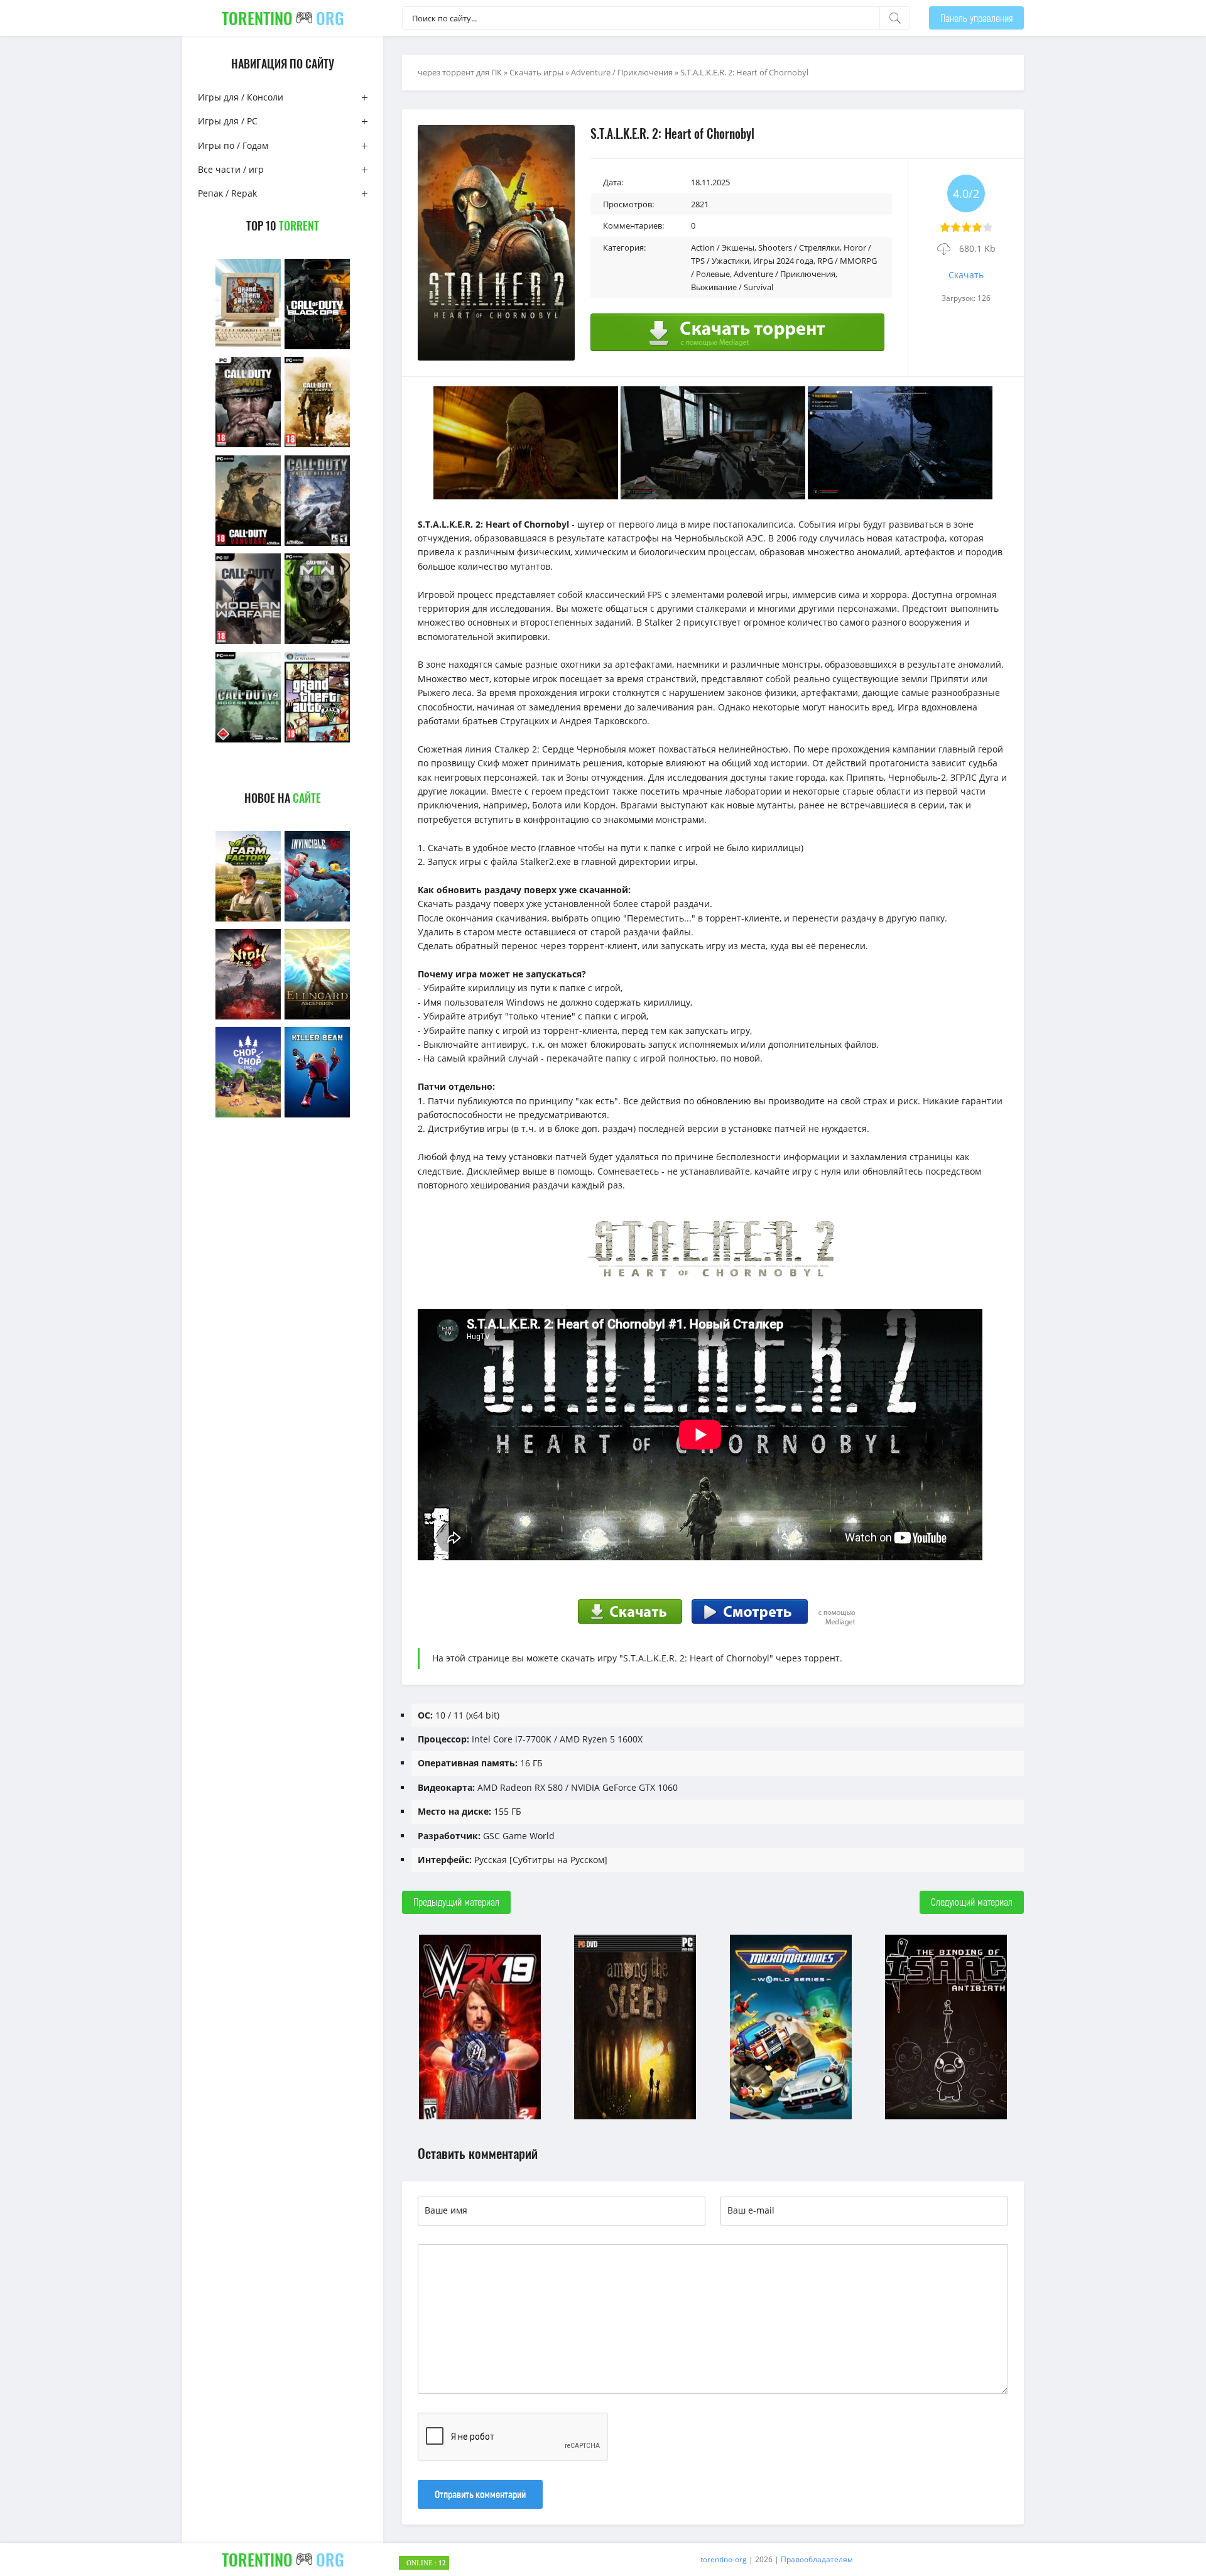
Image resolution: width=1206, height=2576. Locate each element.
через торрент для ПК (460, 72)
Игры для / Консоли (241, 97)
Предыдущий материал (456, 1902)
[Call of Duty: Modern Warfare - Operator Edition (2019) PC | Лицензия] (248, 642)
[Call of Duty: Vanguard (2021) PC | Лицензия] (248, 544)
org (283, 18)
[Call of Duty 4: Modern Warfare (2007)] (248, 741)
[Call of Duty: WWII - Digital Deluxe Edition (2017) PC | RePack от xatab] (248, 446)
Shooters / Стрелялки (799, 247)
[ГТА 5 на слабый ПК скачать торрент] (248, 348)
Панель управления (976, 18)
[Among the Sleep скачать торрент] (635, 2118)
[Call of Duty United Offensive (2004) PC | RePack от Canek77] (317, 544)
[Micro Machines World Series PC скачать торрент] (791, 2118)
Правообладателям (817, 2559)
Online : (426, 2563)
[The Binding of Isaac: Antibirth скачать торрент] (946, 2118)
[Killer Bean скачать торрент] (317, 1116)
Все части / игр (231, 169)
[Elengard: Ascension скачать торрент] (317, 1018)
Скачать (966, 275)
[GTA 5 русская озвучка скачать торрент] (317, 741)
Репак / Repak (227, 193)
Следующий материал (972, 1902)
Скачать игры (536, 72)
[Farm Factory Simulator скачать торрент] (248, 920)
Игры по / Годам (233, 145)
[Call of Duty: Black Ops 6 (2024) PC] (317, 348)
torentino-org (724, 2559)
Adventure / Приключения (622, 72)
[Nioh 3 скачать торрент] (248, 1018)
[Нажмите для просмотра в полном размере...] (526, 496)
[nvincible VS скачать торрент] (317, 920)
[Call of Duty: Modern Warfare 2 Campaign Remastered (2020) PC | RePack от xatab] (317, 446)
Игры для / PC (228, 121)
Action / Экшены (723, 247)
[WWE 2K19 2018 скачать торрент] (480, 2118)
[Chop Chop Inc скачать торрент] (248, 1116)
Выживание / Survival (732, 287)
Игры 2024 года (783, 261)
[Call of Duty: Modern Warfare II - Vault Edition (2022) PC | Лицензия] (317, 642)
